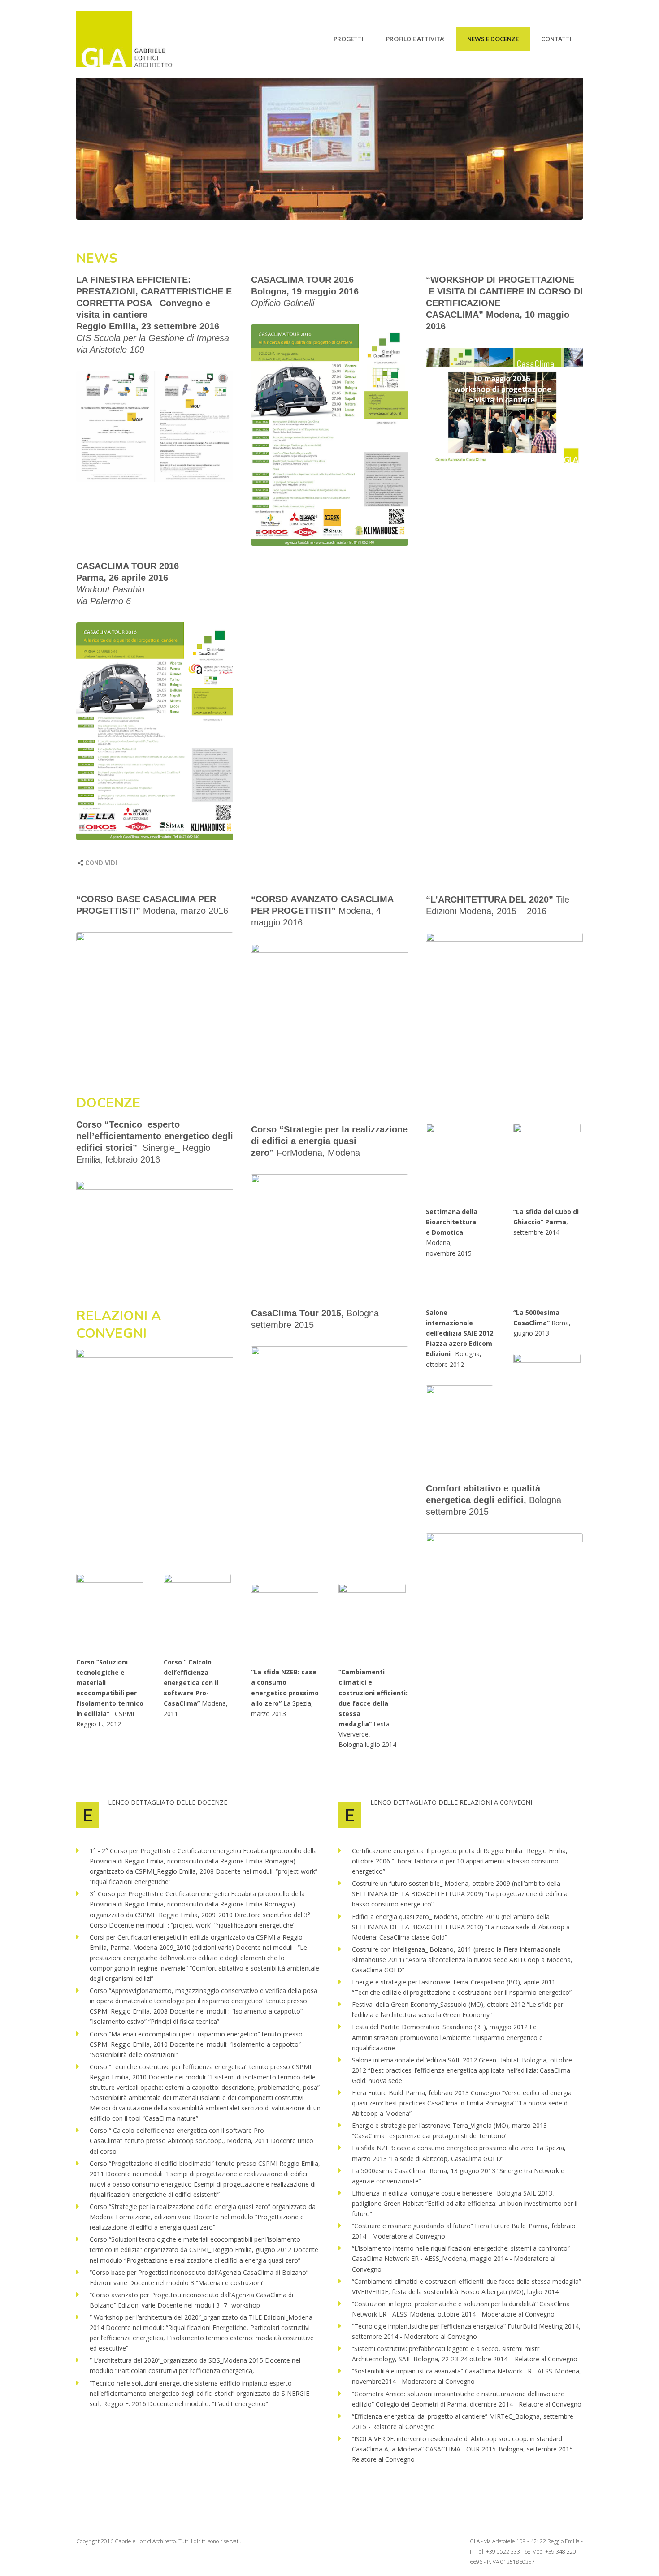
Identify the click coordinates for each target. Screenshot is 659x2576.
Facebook (169, 864)
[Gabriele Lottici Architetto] (132, 39)
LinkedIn (186, 864)
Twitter (151, 864)
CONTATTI (556, 39)
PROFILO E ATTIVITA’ (415, 39)
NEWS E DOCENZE (493, 39)
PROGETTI (349, 39)
